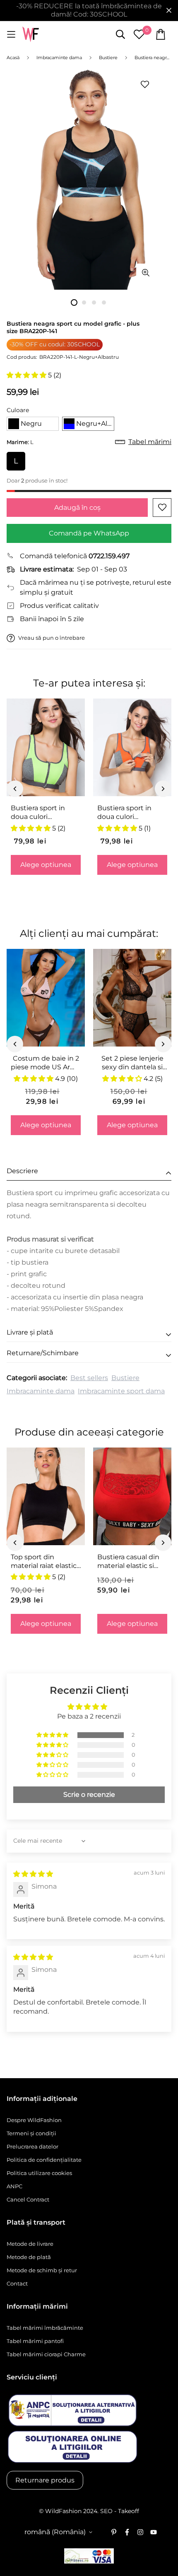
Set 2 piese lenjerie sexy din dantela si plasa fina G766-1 (132, 1063)
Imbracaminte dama (41, 1391)
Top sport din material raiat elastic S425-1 (44, 1562)
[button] (27, 375)
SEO (106, 2511)
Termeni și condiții (31, 2133)
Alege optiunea (46, 865)
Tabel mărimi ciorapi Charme (46, 2354)
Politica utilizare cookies (39, 2173)
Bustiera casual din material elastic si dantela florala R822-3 (131, 1562)
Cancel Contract (28, 2199)
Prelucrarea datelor (32, 2146)
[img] (33, 1874)
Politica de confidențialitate (44, 2160)
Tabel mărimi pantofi (35, 2341)
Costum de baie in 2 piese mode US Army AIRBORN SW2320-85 (46, 1063)
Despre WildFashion (34, 2120)
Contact (17, 2283)
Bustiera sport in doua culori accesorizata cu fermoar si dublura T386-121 (41, 813)
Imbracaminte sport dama (121, 1391)
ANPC (14, 2186)
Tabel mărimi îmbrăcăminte (45, 2328)
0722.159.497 (109, 556)
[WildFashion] (31, 35)
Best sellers (89, 1378)
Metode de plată (29, 2257)
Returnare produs (45, 2480)
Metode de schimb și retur (42, 2270)
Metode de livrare (30, 2244)
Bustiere (125, 1378)
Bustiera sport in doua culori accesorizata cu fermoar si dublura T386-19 (127, 813)
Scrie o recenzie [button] (89, 1795)
